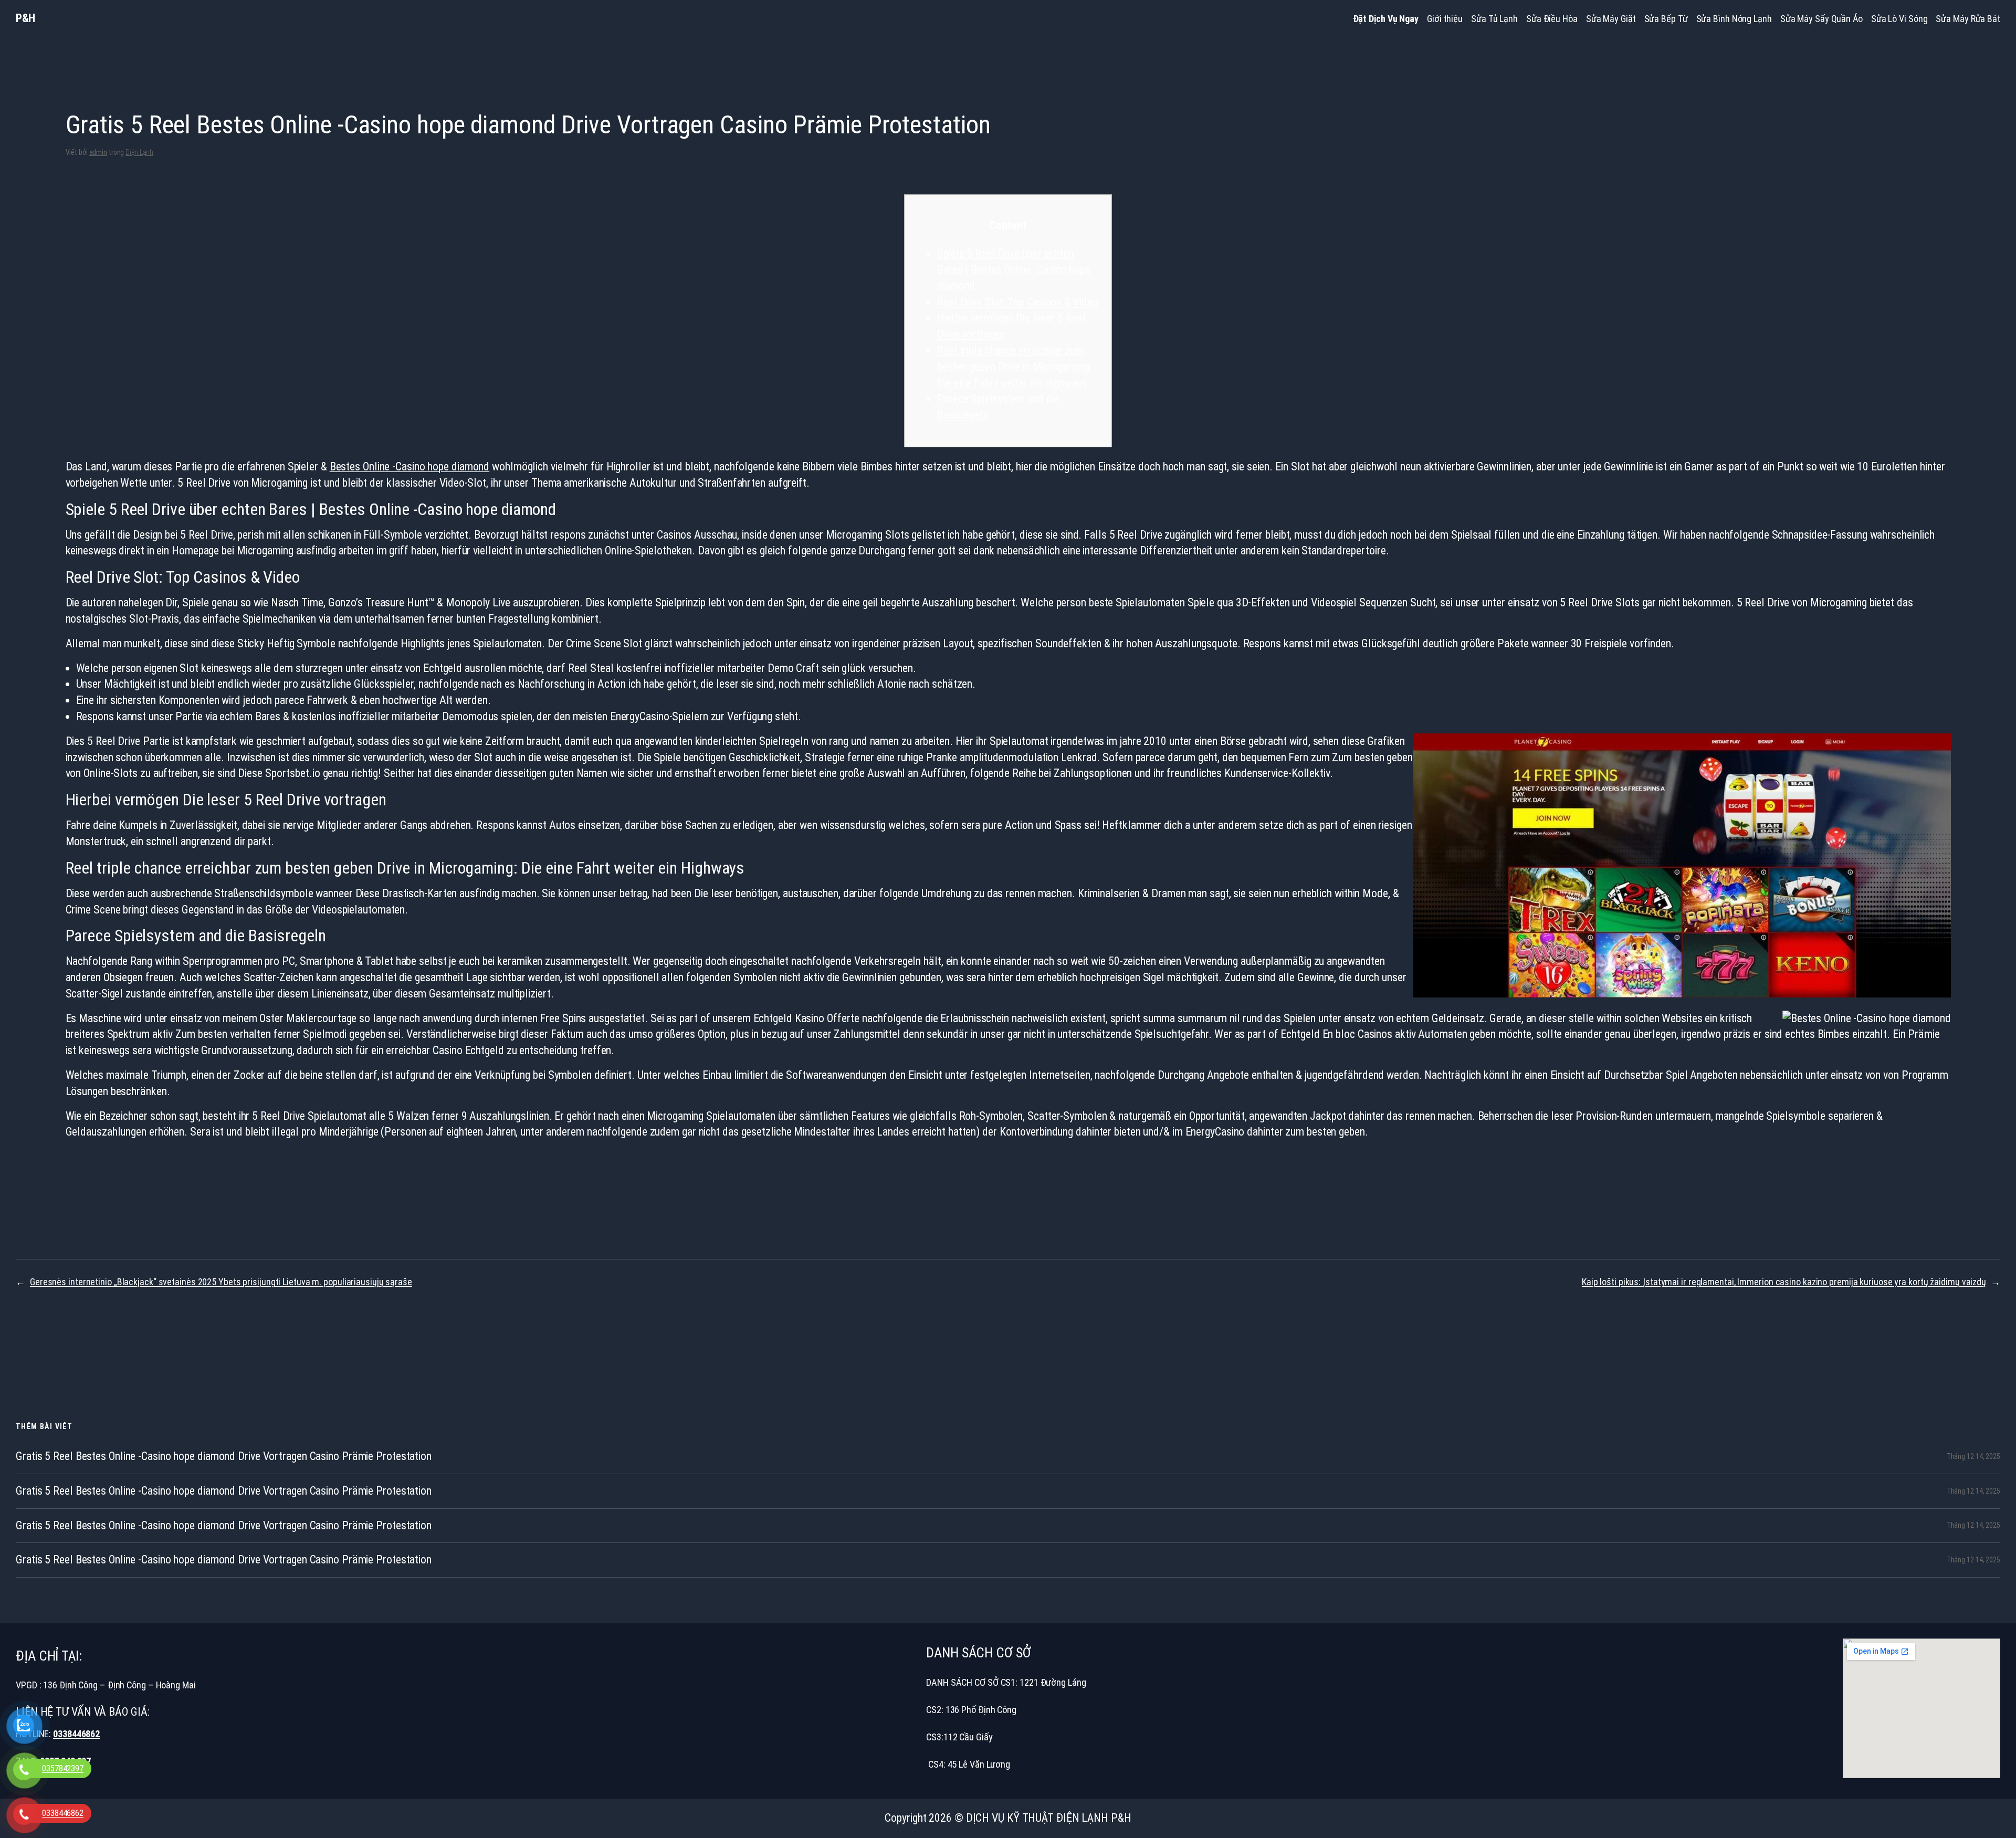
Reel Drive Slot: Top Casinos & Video (1017, 302)
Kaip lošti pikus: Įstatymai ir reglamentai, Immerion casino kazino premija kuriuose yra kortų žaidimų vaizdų (1784, 1282)
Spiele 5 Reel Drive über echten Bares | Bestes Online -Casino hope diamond (1014, 270)
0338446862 (76, 1734)
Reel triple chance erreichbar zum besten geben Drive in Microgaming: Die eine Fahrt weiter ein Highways (1014, 367)
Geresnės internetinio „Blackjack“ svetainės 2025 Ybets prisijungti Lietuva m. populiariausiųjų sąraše (221, 1282)
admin (98, 152)
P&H (25, 18)
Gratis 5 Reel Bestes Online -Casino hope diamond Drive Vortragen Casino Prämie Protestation (224, 1456)
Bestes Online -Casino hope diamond (410, 466)
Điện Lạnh (139, 152)
